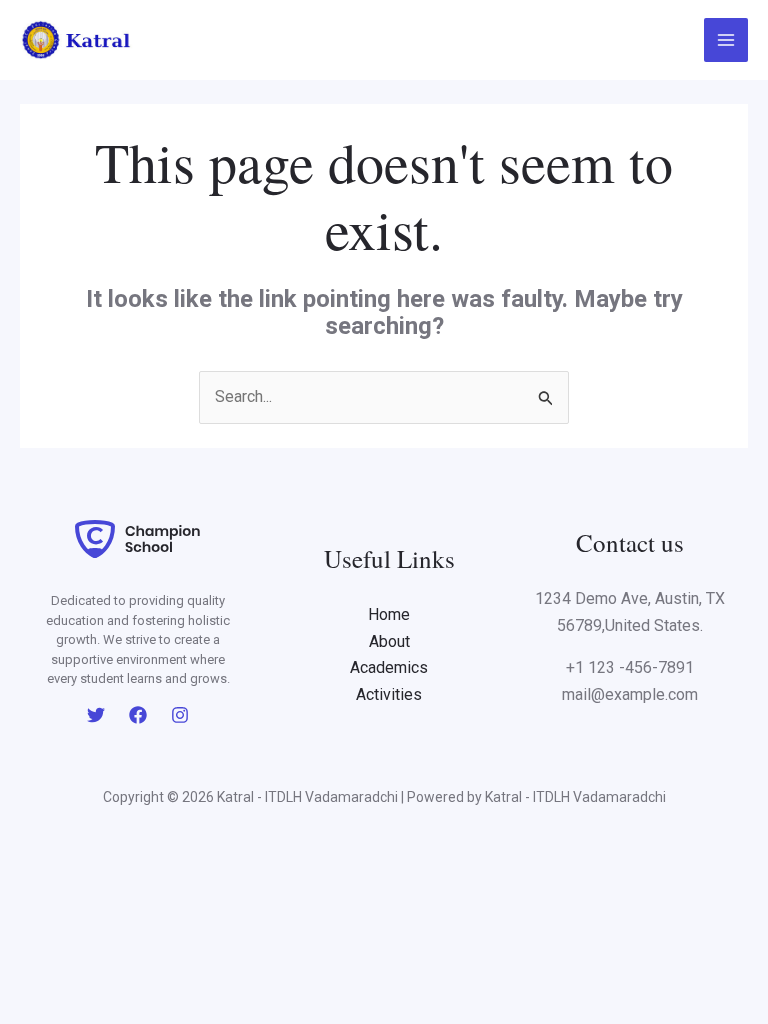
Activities (389, 694)
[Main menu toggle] (726, 40)
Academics (389, 667)
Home (389, 614)
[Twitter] (96, 715)
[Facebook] (138, 715)
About (389, 641)
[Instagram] (180, 715)
